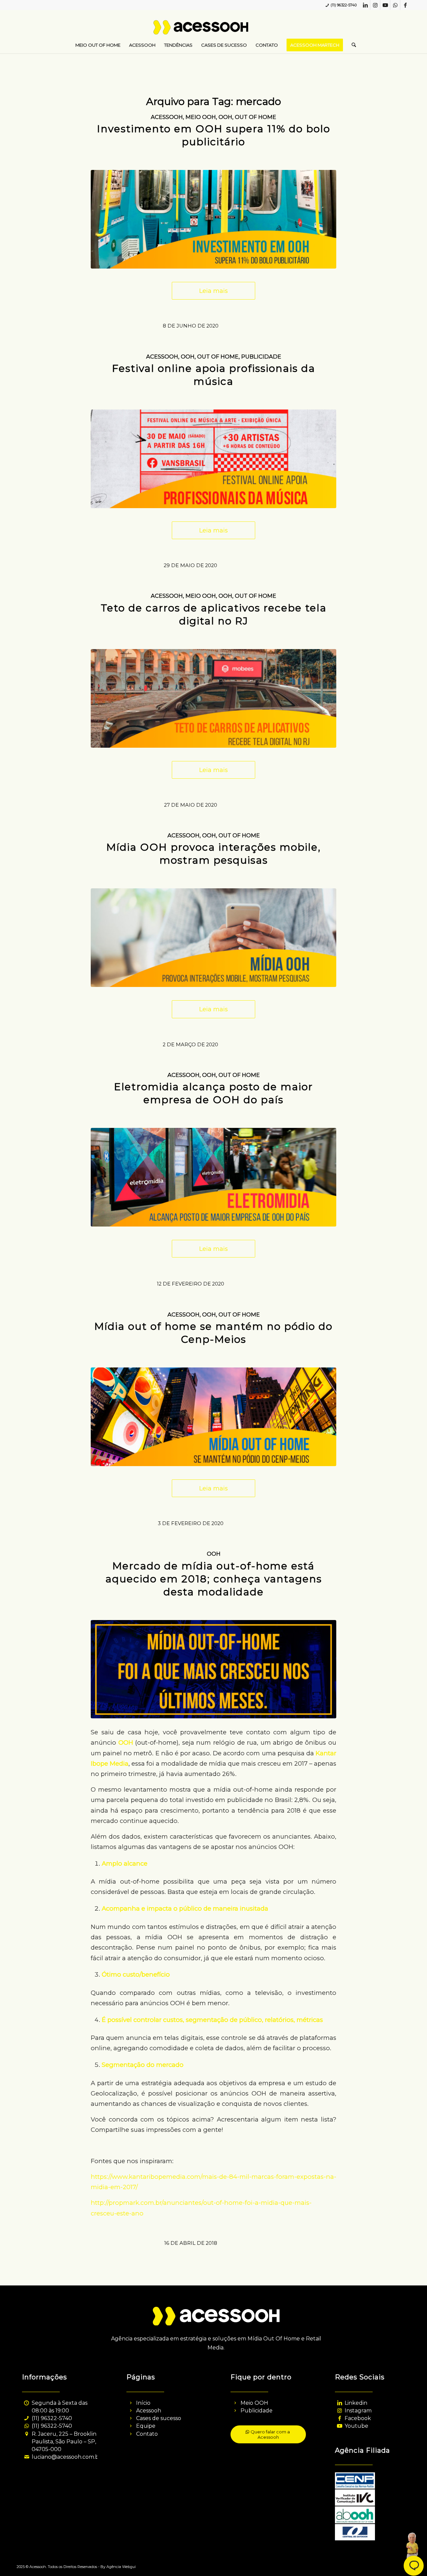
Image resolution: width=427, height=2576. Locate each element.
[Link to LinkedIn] (365, 5)
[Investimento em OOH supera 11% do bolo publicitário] (213, 219)
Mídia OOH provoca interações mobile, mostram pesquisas (214, 854)
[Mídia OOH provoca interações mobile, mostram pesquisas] (213, 938)
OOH (225, 117)
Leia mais (213, 291)
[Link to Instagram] (375, 5)
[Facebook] (339, 2418)
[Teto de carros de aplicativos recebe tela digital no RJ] (213, 698)
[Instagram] (339, 2411)
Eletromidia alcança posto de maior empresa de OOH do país (213, 1093)
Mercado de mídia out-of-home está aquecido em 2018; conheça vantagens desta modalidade (214, 1579)
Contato (147, 2434)
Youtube (356, 2426)
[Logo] (214, 30)
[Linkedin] (339, 2403)
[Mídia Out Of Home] (213, 1669)
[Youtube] (339, 2426)
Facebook (358, 2418)
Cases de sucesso (159, 2418)
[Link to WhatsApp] (395, 5)
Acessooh (167, 117)
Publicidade (261, 357)
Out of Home (256, 117)
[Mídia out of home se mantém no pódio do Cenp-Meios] (213, 1417)
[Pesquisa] (352, 45)
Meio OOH (201, 117)
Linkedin (356, 2403)
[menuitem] (98, 45)
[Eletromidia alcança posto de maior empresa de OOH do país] (213, 1177)
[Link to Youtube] (385, 5)
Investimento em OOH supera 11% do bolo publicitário (214, 135)
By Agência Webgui (118, 2567)
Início (143, 2403)
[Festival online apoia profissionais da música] (213, 459)
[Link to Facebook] (405, 5)
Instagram (358, 2411)
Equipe (146, 2426)
